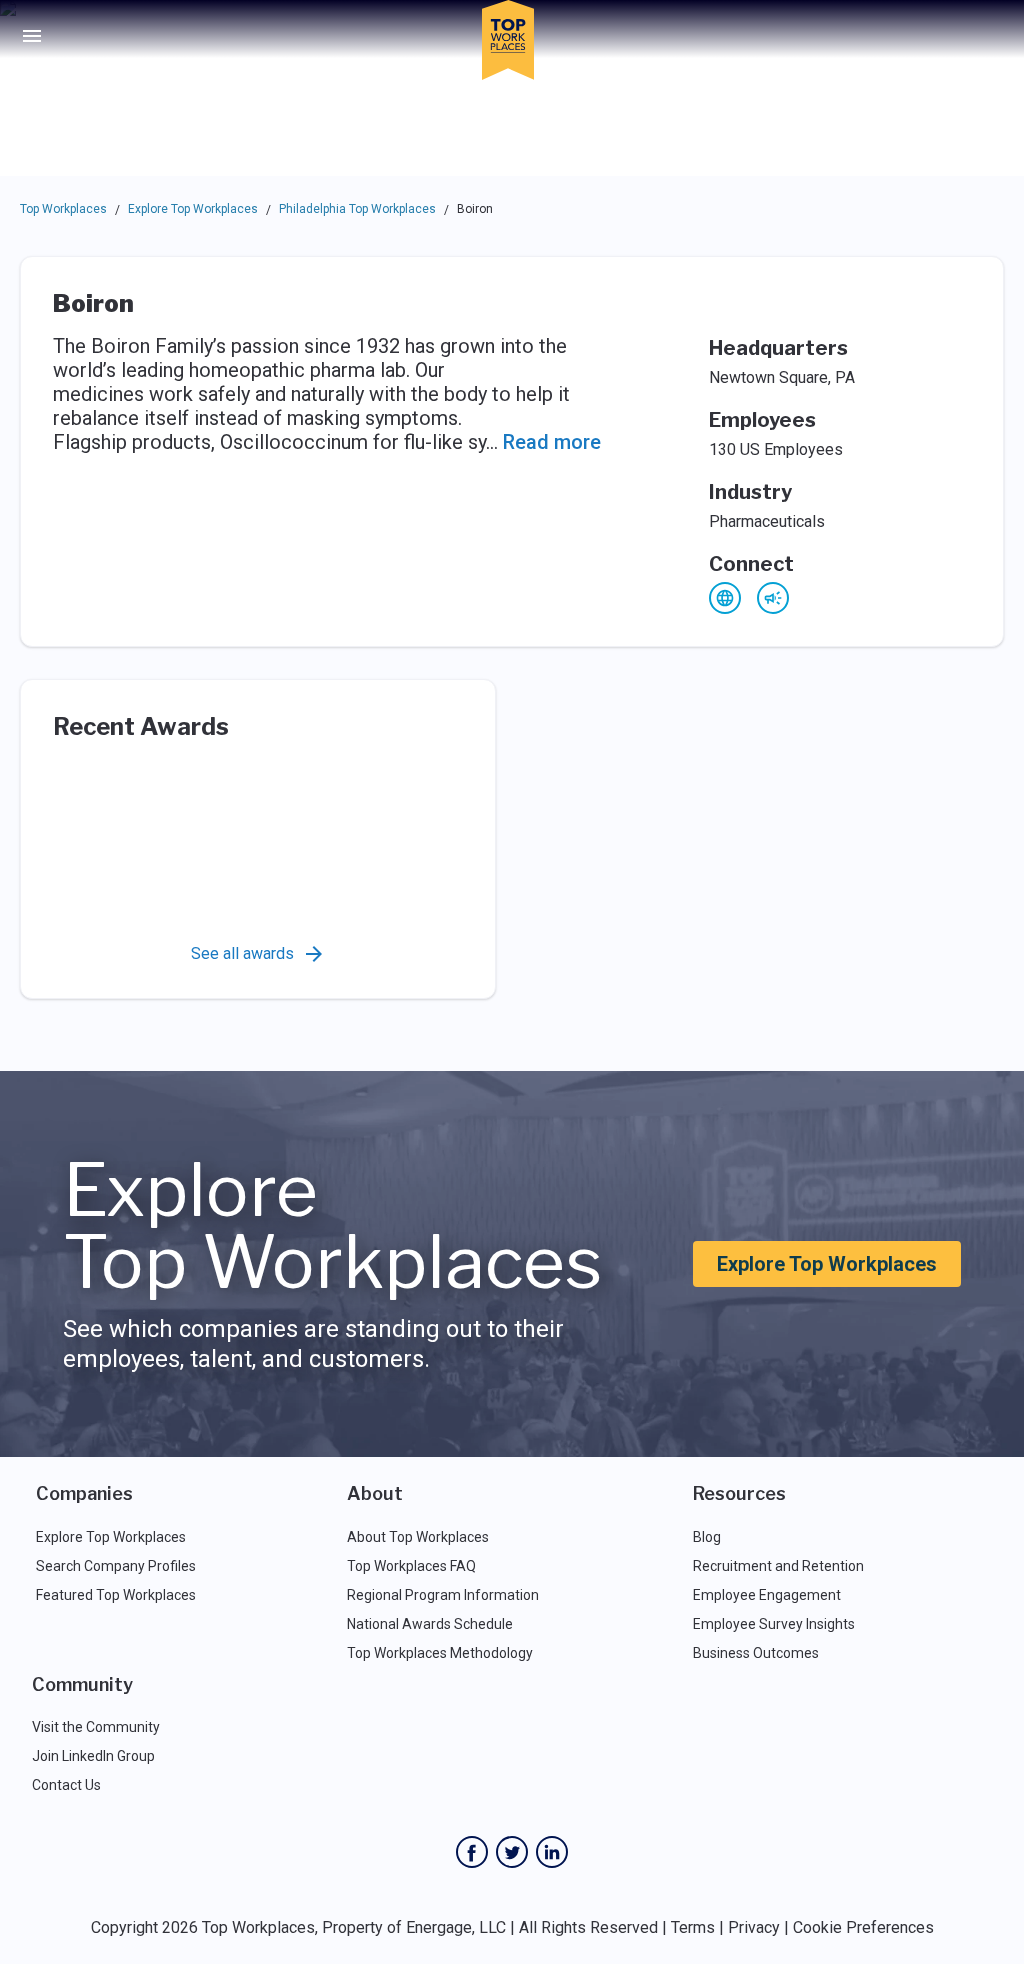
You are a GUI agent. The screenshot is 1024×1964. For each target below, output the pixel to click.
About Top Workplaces (418, 1537)
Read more (552, 442)
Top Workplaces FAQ (411, 1566)
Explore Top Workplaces (193, 209)
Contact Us (66, 1785)
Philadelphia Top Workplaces (357, 209)
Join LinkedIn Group (93, 1756)
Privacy (754, 1927)
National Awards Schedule (430, 1624)
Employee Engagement (767, 1595)
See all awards (242, 953)
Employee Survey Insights (774, 1624)
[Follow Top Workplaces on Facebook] (472, 1852)
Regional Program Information (443, 1595)
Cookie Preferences (863, 1927)
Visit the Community (96, 1727)
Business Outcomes (756, 1653)
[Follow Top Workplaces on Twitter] (512, 1852)
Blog (707, 1537)
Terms (693, 1927)
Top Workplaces (63, 209)
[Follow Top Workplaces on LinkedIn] (552, 1852)
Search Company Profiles (116, 1566)
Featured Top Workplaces (116, 1595)
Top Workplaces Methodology (440, 1653)
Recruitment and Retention (778, 1566)
